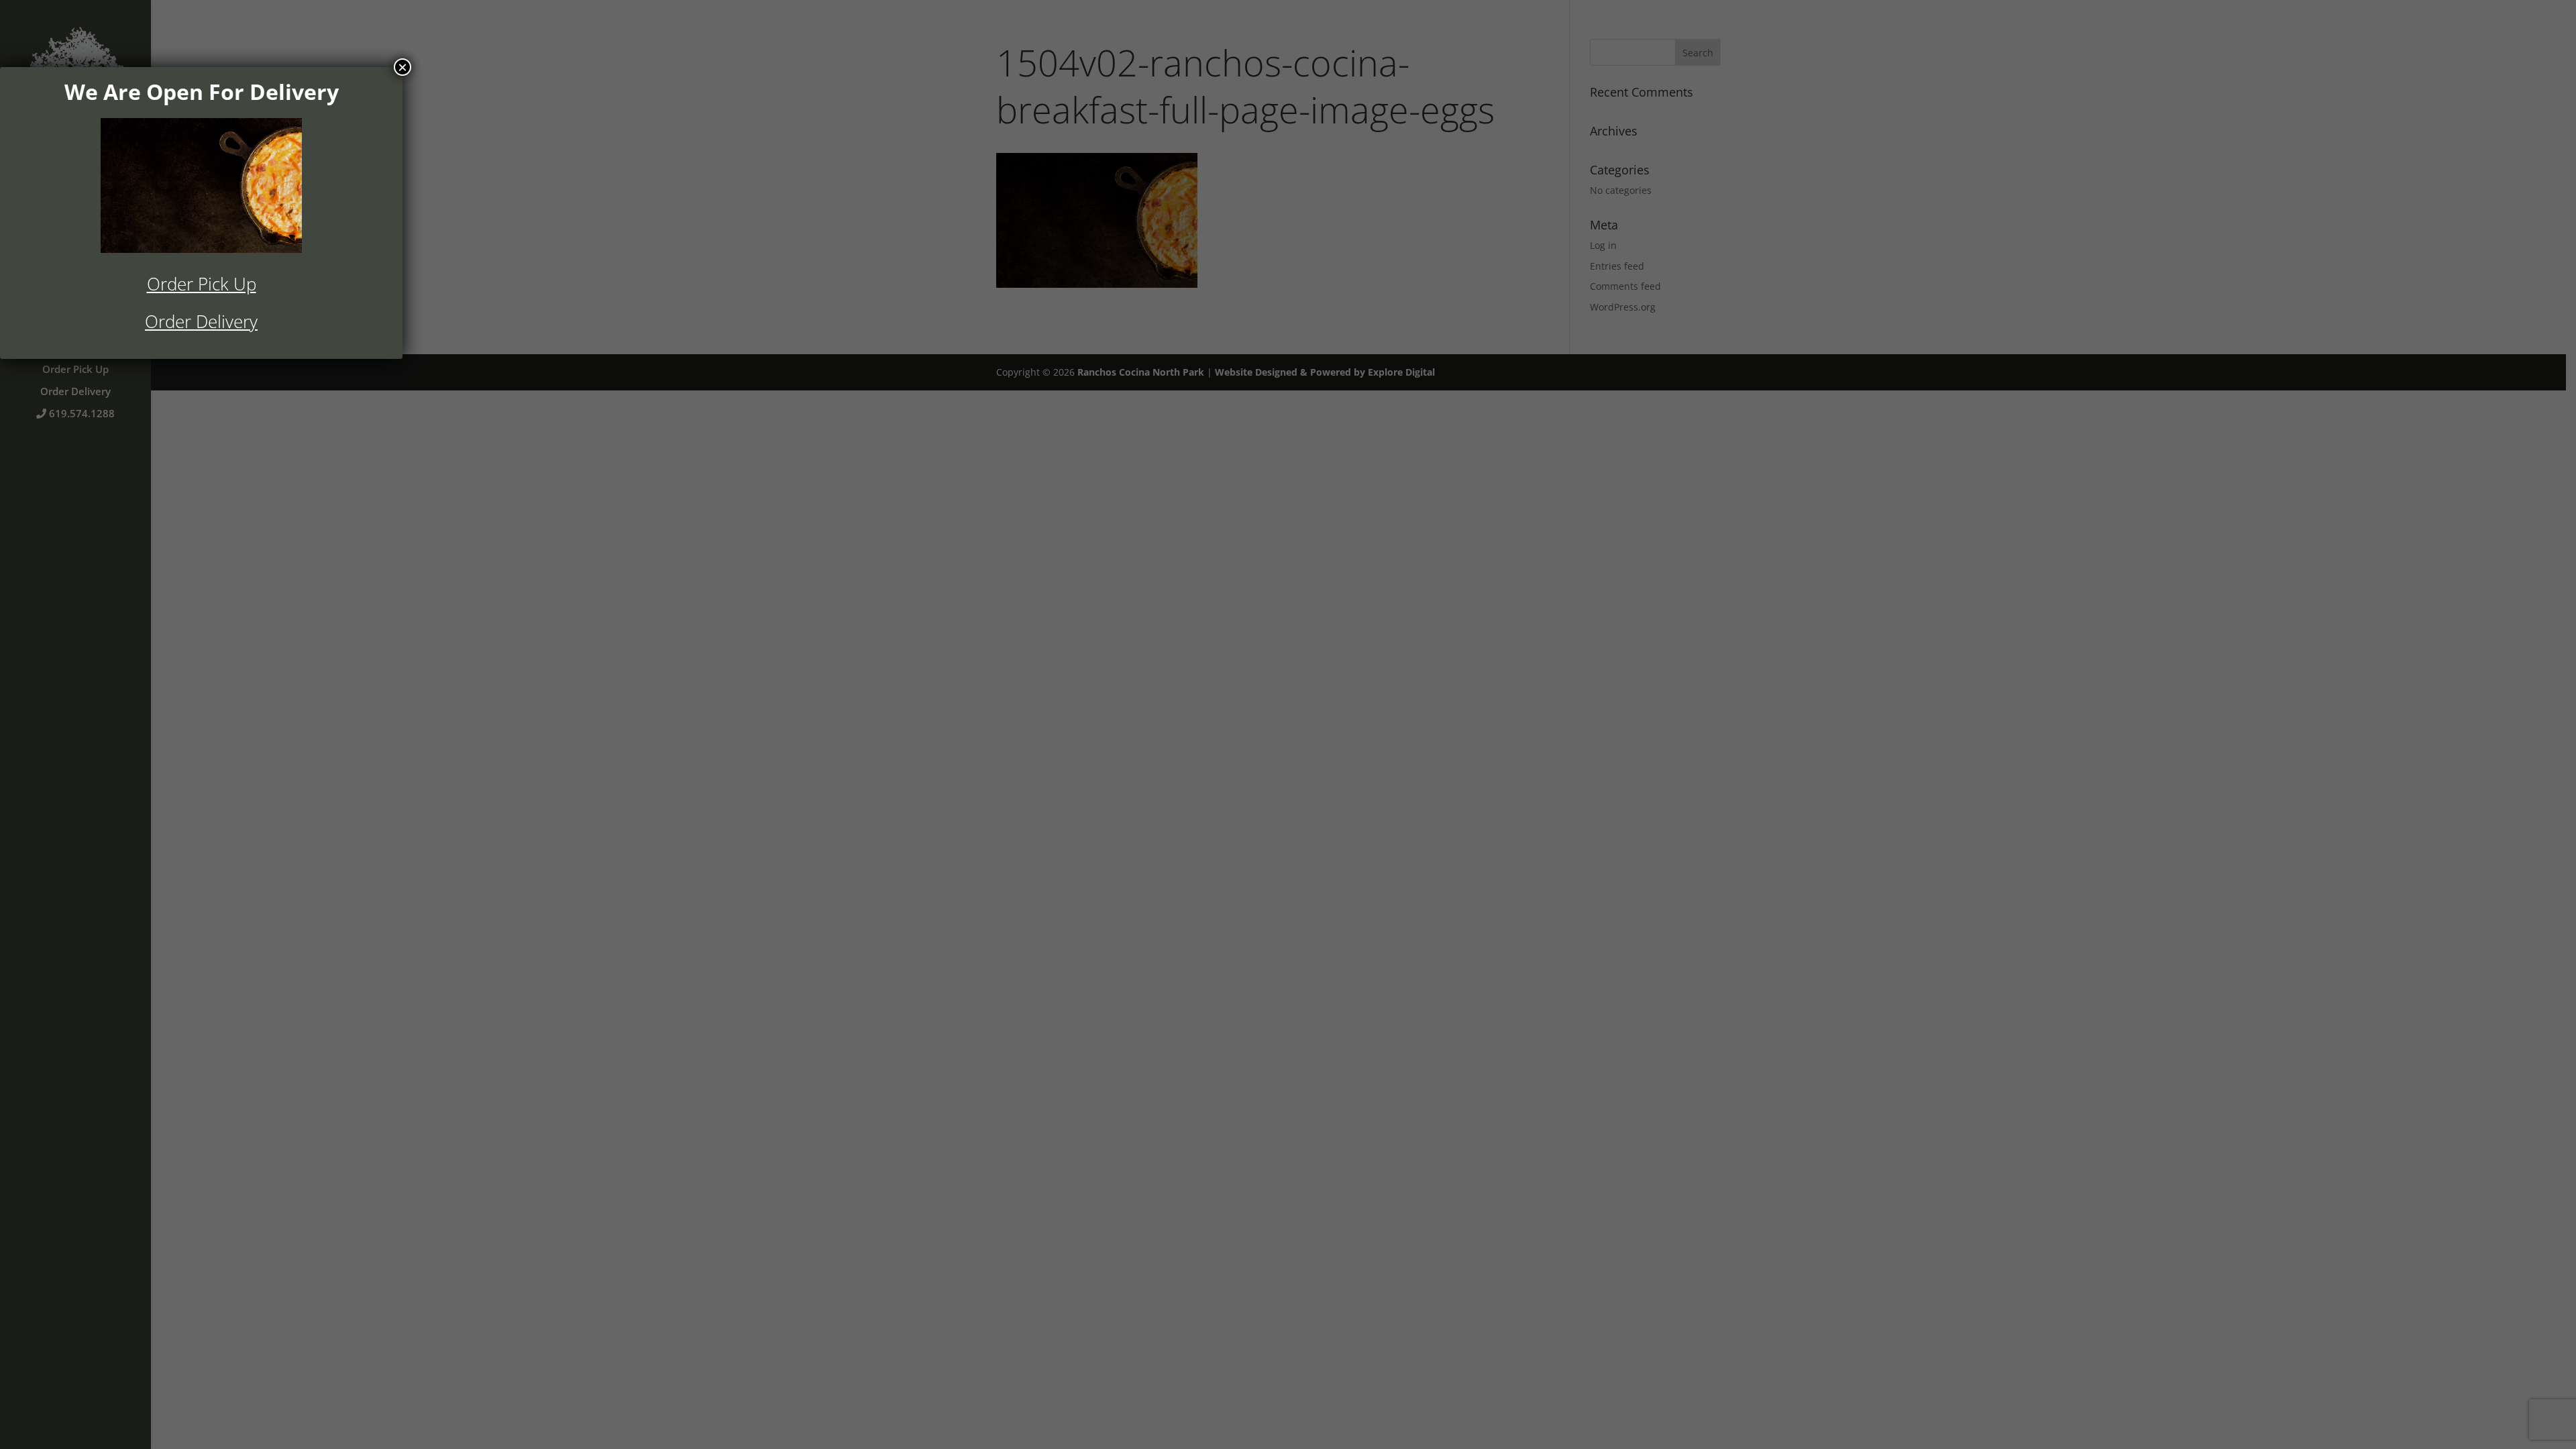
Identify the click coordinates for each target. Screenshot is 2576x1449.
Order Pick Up (202, 284)
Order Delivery (201, 321)
